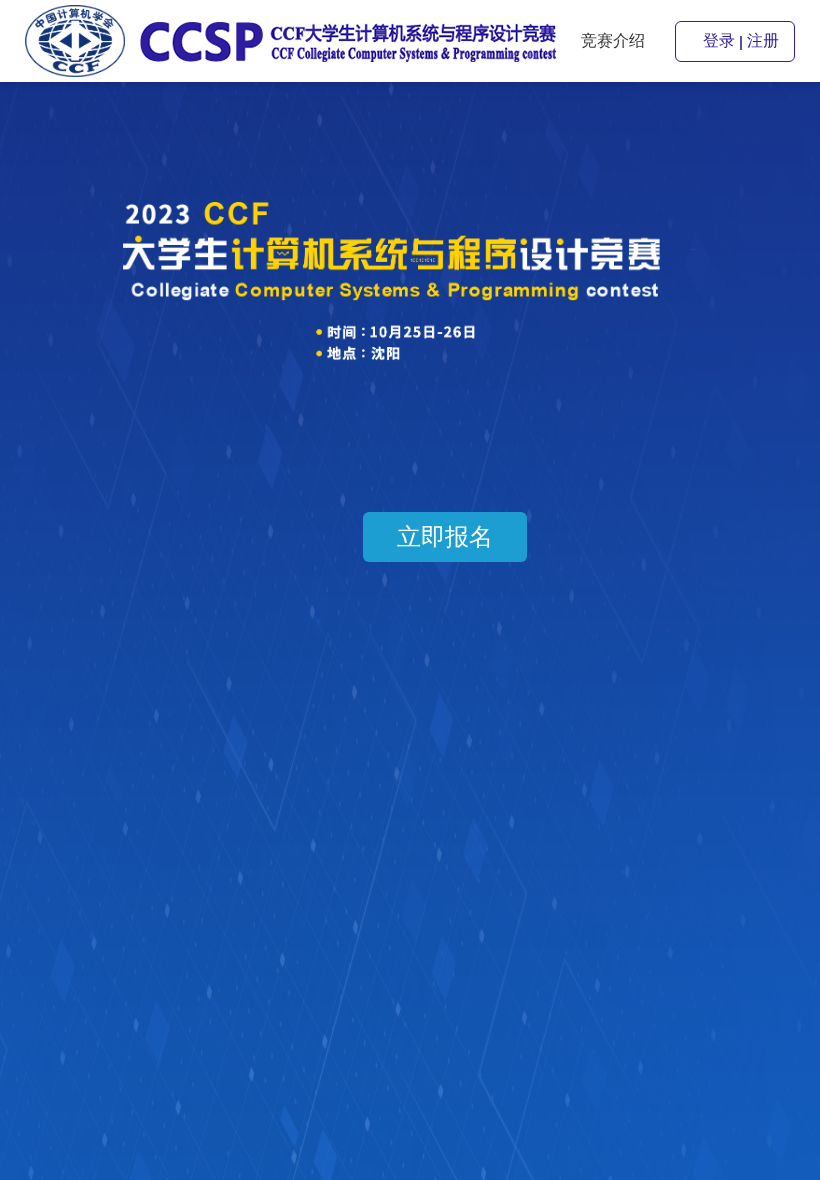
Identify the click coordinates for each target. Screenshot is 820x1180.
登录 (719, 40)
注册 (763, 40)
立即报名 (445, 537)
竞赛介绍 (613, 40)
